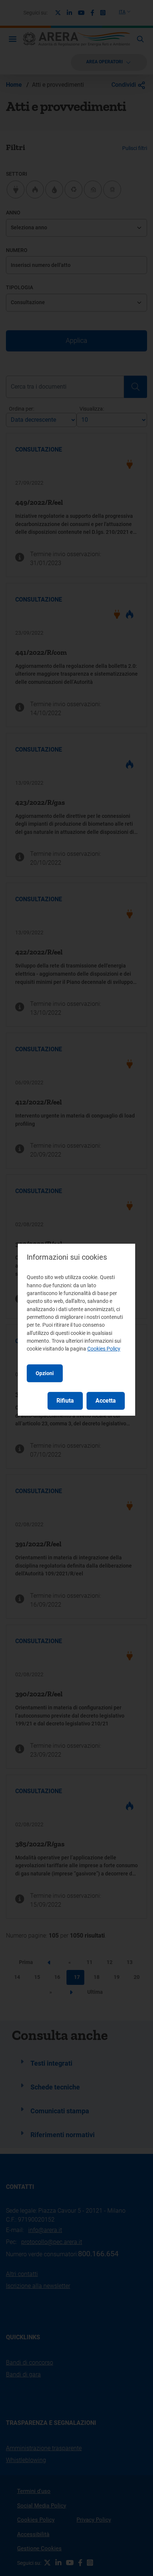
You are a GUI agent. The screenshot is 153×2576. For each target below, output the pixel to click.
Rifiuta (65, 1401)
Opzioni (45, 1373)
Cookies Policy (104, 1349)
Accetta (106, 1401)
